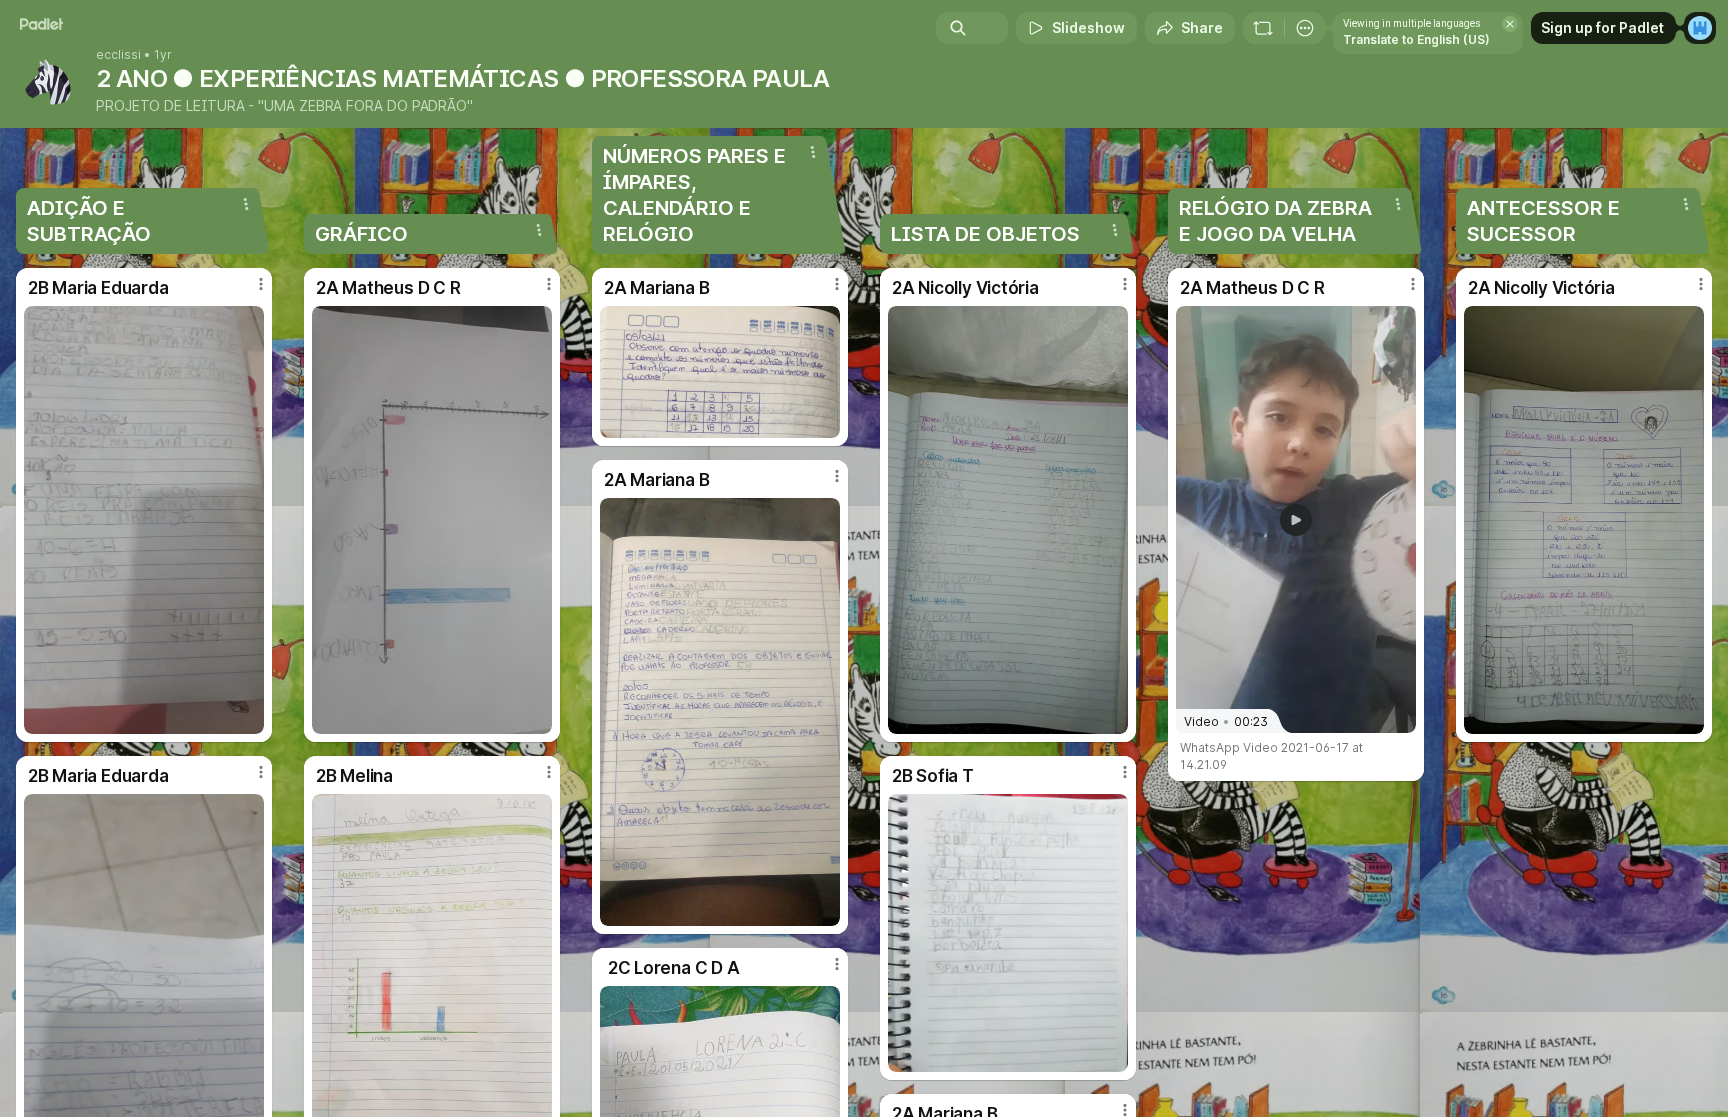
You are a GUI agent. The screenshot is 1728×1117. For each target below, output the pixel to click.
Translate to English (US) (1416, 39)
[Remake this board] (1263, 28)
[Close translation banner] (1510, 24)
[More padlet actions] (1305, 28)
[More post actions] (261, 284)
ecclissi (118, 55)
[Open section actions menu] (246, 204)
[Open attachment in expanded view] (144, 520)
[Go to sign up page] (1700, 28)
